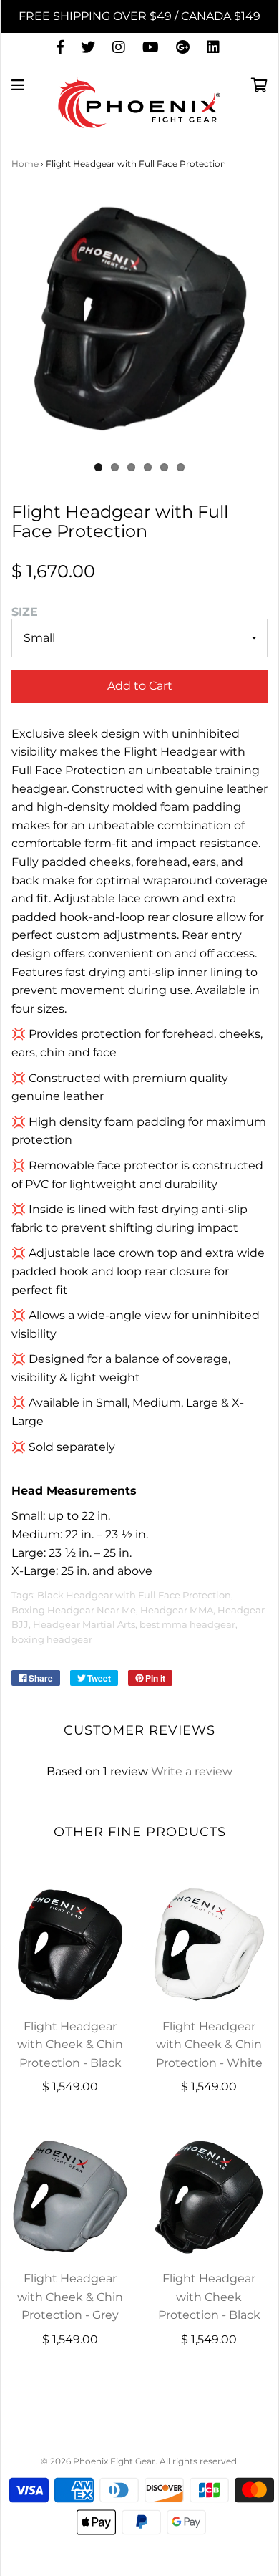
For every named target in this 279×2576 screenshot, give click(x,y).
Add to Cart (140, 686)
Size (25, 612)
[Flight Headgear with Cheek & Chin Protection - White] (209, 1944)
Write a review (192, 1771)
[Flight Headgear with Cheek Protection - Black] (209, 2196)
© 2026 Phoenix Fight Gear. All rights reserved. (140, 2461)
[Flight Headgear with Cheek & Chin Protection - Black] (70, 1944)
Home (25, 164)
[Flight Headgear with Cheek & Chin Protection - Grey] (70, 2196)
